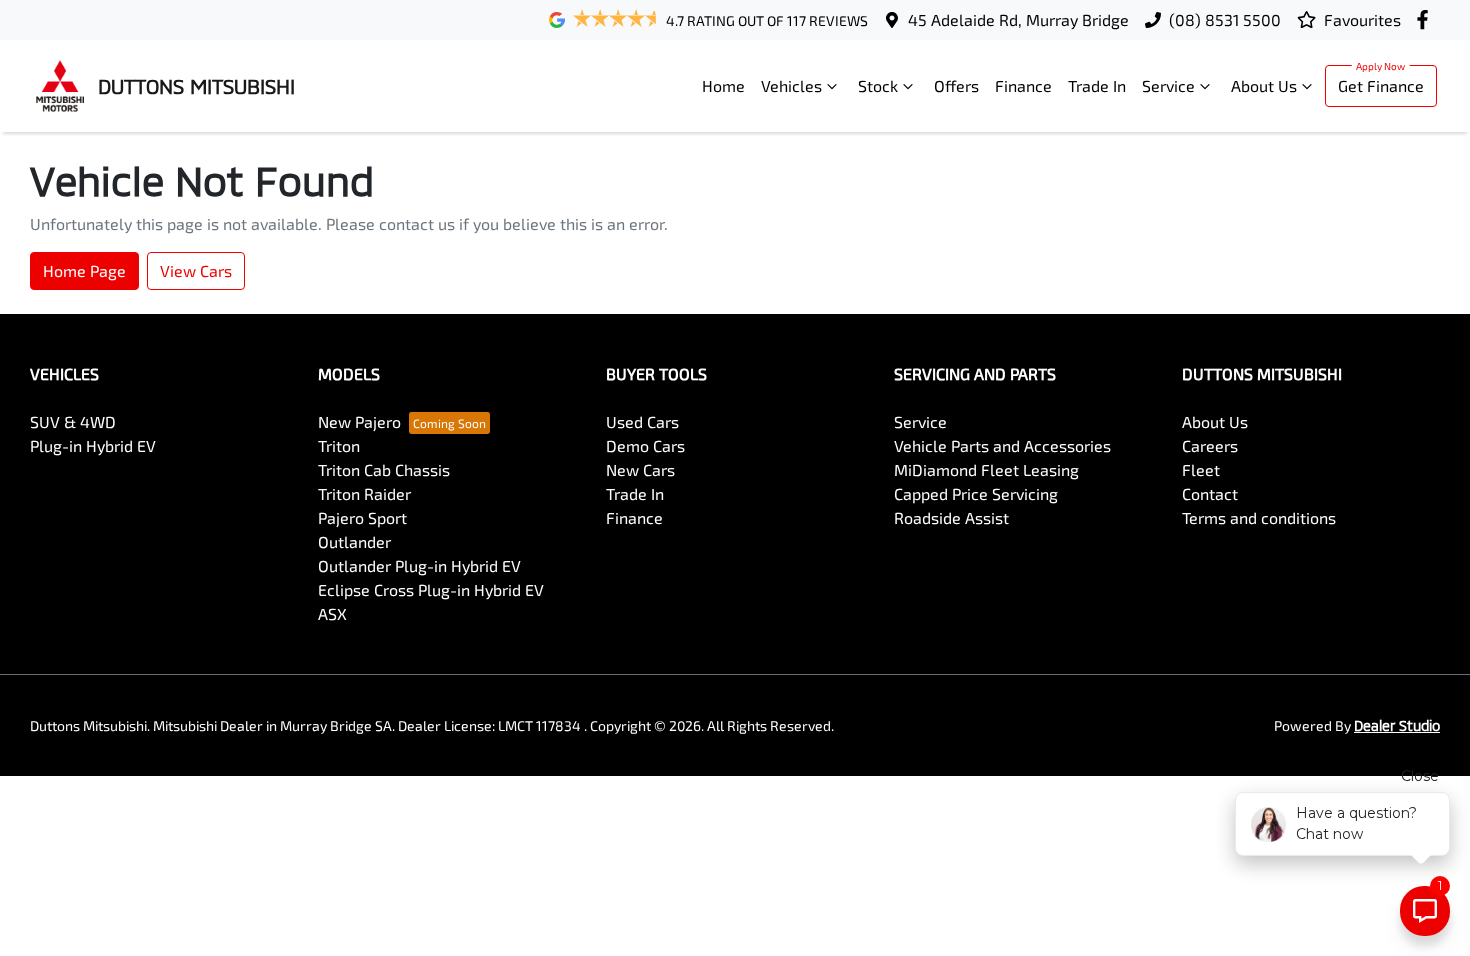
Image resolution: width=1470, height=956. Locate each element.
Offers (956, 85)
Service (1168, 85)
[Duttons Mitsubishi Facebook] (1426, 19)
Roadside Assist (951, 517)
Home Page (84, 270)
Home (723, 85)
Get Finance (1381, 85)
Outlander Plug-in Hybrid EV (419, 565)
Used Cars (642, 421)
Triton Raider (364, 493)
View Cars (196, 270)
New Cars (640, 469)
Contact (1210, 493)
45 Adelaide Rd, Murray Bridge (1018, 19)
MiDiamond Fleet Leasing (986, 469)
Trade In (1097, 85)
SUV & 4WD (73, 421)
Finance (1023, 85)
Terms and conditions (1259, 517)
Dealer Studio (1397, 725)
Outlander (354, 541)
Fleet (1201, 469)
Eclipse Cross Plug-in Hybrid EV (431, 589)
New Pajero (359, 421)
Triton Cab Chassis (384, 469)
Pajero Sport (362, 517)
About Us (1264, 85)
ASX (332, 613)
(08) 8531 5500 (1225, 19)
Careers (1210, 445)
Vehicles (791, 85)
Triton (339, 445)
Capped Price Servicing (976, 493)
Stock (878, 85)
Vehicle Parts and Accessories (1002, 445)
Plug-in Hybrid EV (93, 445)
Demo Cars (645, 445)
